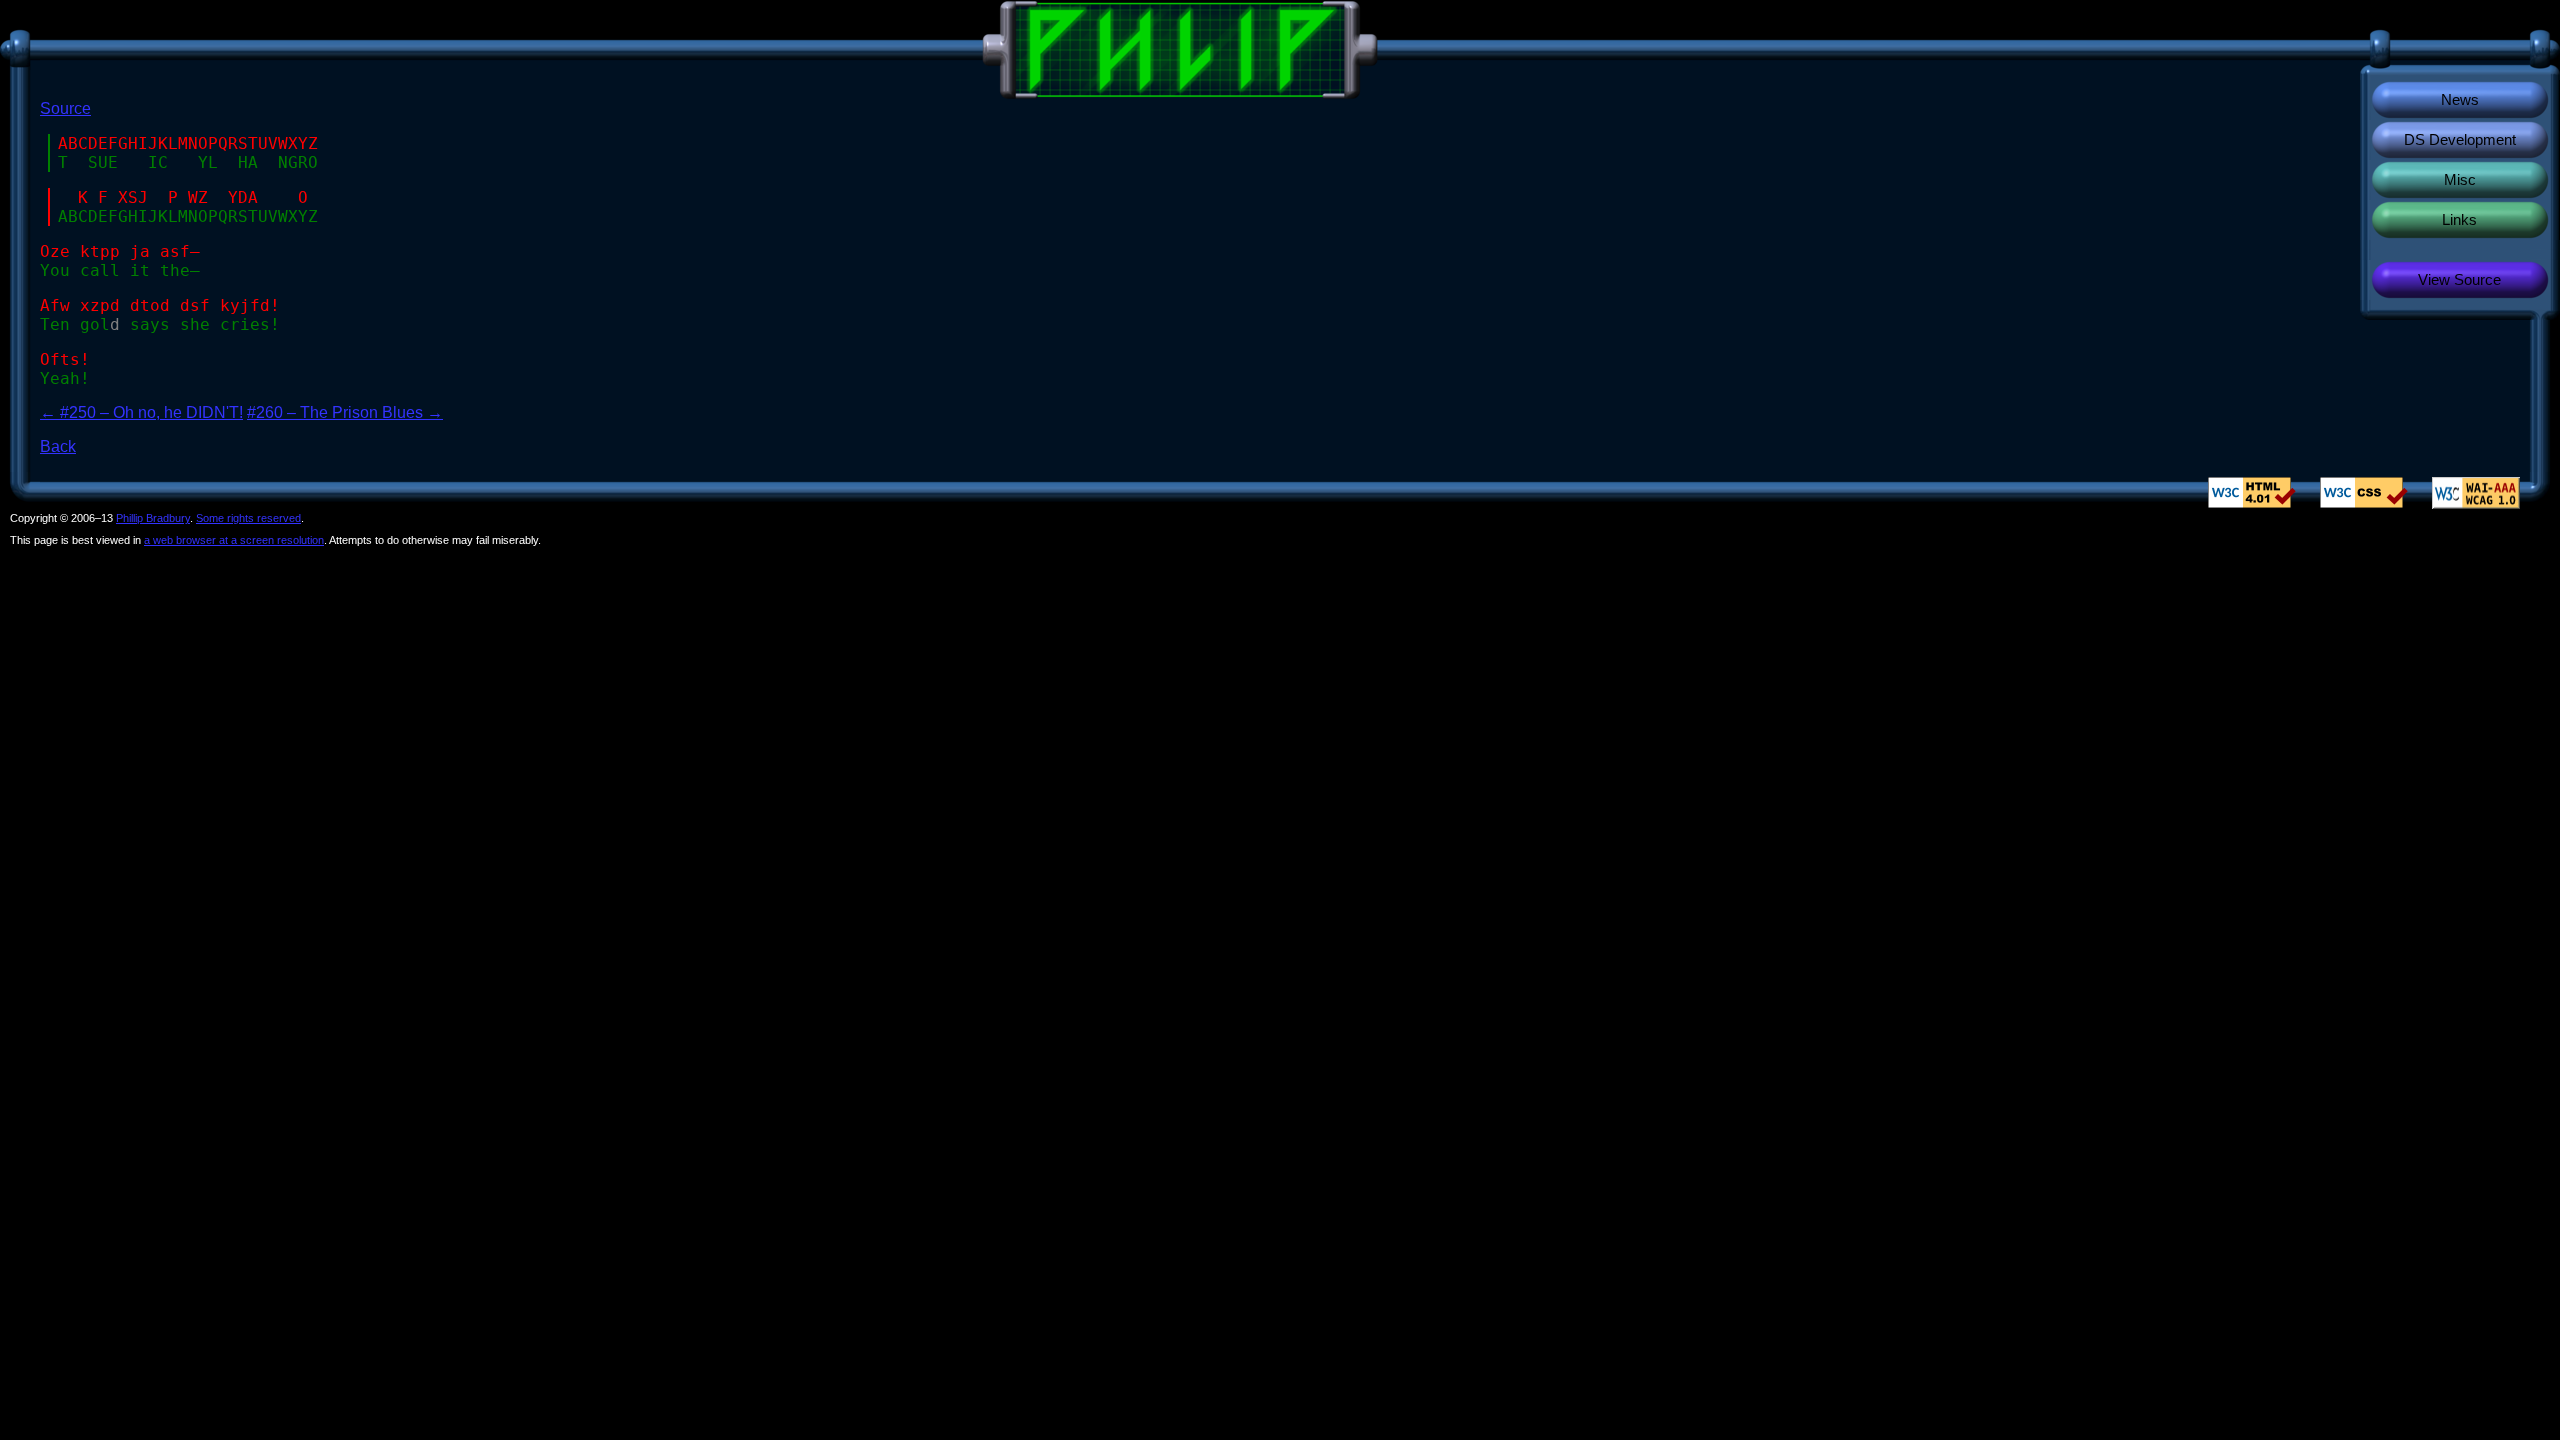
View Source (2459, 279)
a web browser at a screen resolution (234, 540)
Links (2459, 219)
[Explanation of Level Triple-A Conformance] (2476, 491)
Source (65, 108)
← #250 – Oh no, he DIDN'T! (141, 412)
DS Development (2460, 139)
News (2460, 99)
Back (58, 446)
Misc (2460, 179)
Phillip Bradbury (153, 518)
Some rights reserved (248, 518)
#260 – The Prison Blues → (345, 412)
